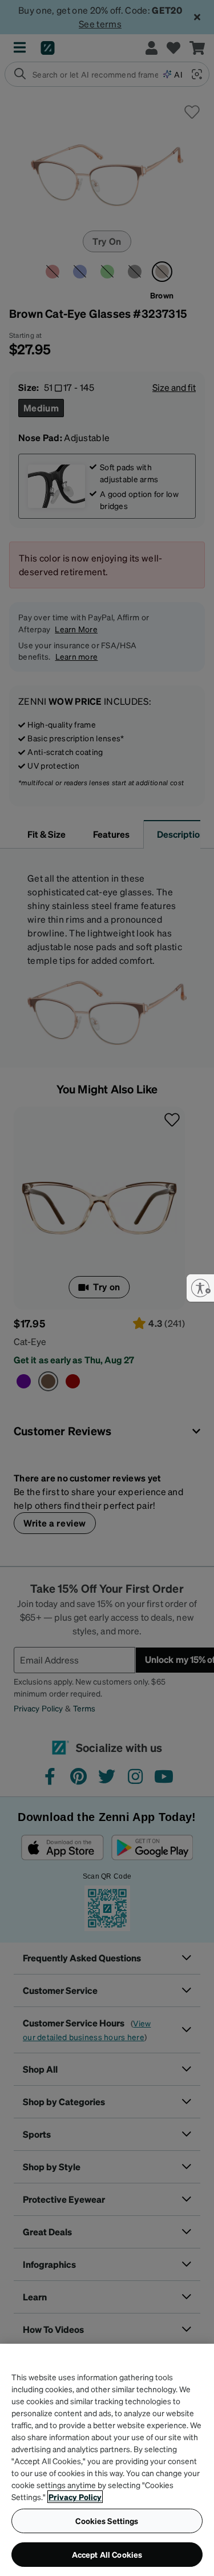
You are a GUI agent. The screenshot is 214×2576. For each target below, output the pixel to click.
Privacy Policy (75, 2497)
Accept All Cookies (107, 2554)
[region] (107, 2460)
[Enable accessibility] (200, 1288)
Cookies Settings (107, 2521)
